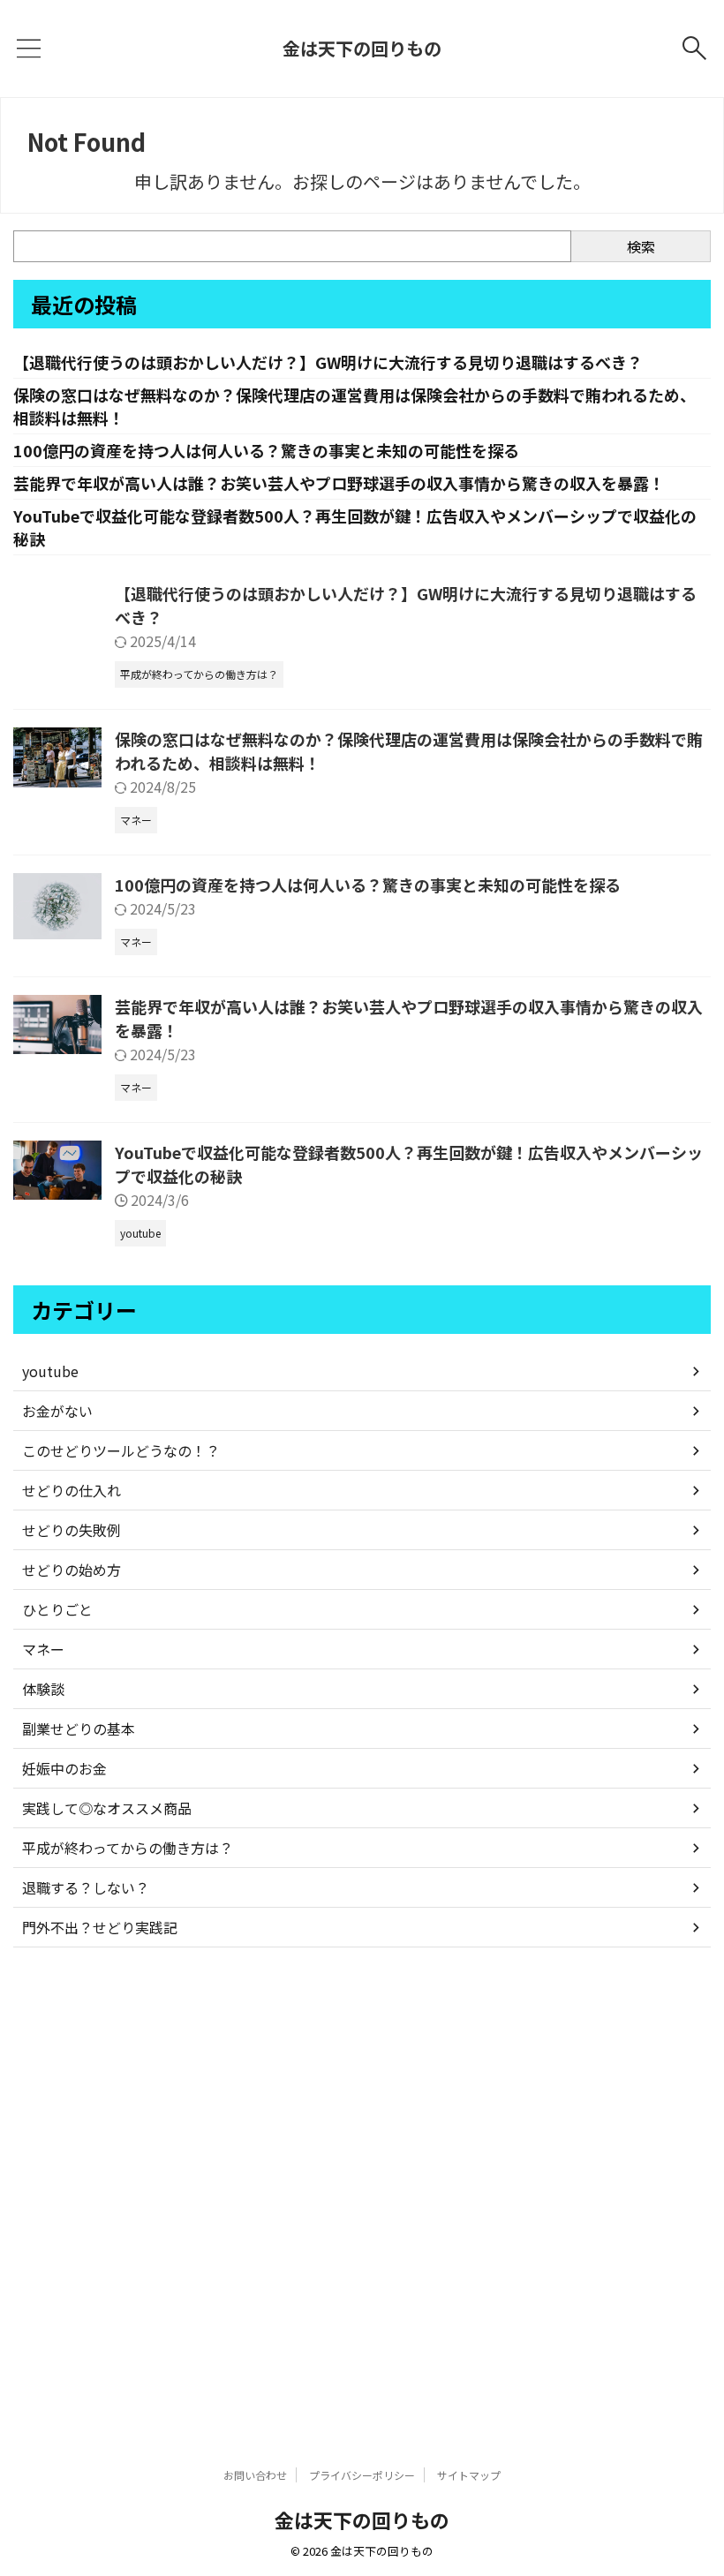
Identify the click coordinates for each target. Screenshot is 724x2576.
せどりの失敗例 (72, 1530)
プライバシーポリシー (362, 2475)
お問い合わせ (255, 2475)
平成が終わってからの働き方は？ (128, 1848)
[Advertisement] (362, 2192)
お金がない (57, 1411)
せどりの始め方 (72, 1570)
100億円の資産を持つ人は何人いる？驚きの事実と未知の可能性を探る (266, 450)
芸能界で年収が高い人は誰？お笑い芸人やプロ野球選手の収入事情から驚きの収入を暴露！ (339, 483)
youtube (50, 1371)
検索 (641, 246)
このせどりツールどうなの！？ (121, 1450)
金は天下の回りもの (362, 48)
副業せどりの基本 (79, 1729)
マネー (43, 1649)
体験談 (43, 1689)
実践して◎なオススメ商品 (107, 1808)
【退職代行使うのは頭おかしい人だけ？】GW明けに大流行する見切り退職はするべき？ (328, 362)
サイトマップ (469, 2475)
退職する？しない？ (86, 1887)
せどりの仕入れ (72, 1490)
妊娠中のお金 (64, 1768)
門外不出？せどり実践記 (100, 1927)
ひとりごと (57, 1609)
